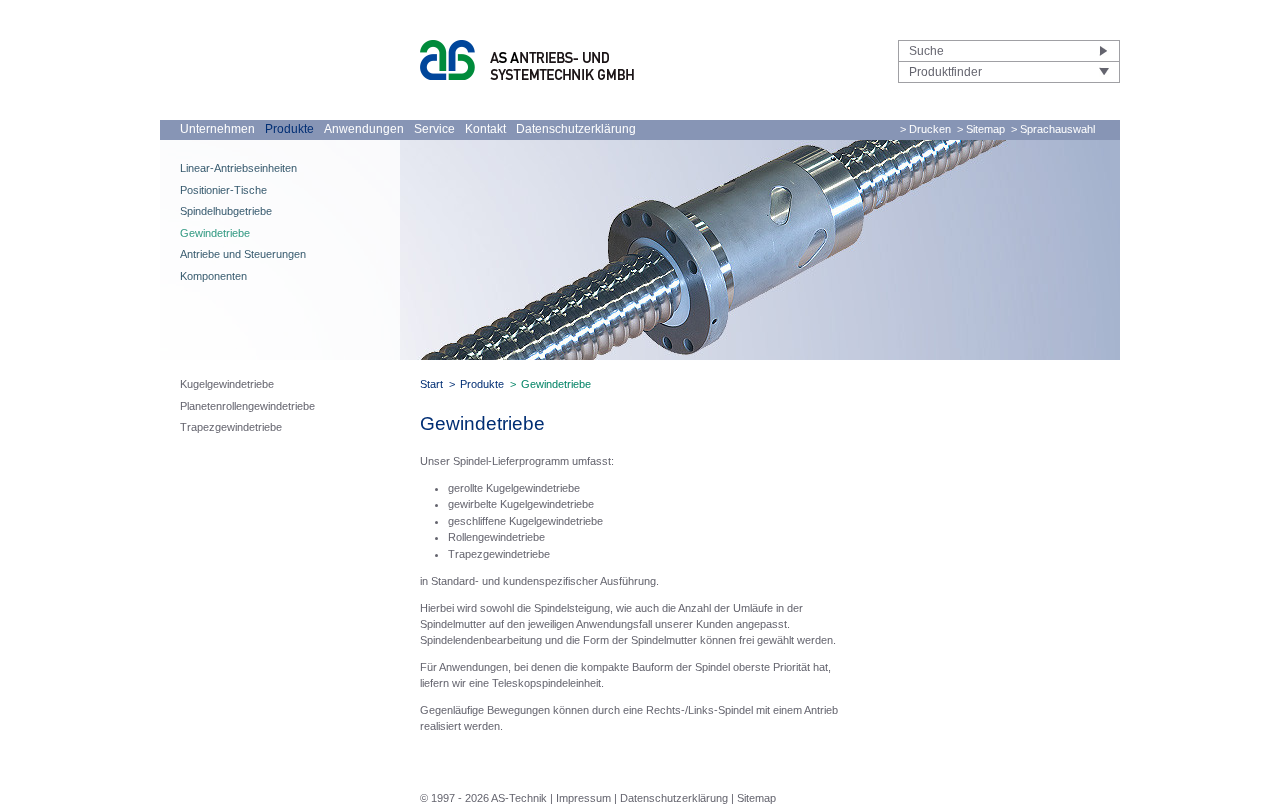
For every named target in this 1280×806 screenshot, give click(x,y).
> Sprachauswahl (1053, 129)
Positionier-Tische (223, 190)
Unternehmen (217, 129)
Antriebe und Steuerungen (243, 254)
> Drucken (925, 129)
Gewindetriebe (215, 233)
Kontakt (485, 129)
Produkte (289, 129)
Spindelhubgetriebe (226, 211)
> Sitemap (981, 129)
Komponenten (213, 276)
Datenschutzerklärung (576, 129)
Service (434, 129)
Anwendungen (364, 129)
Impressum (583, 798)
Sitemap (756, 798)
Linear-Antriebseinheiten (238, 168)
